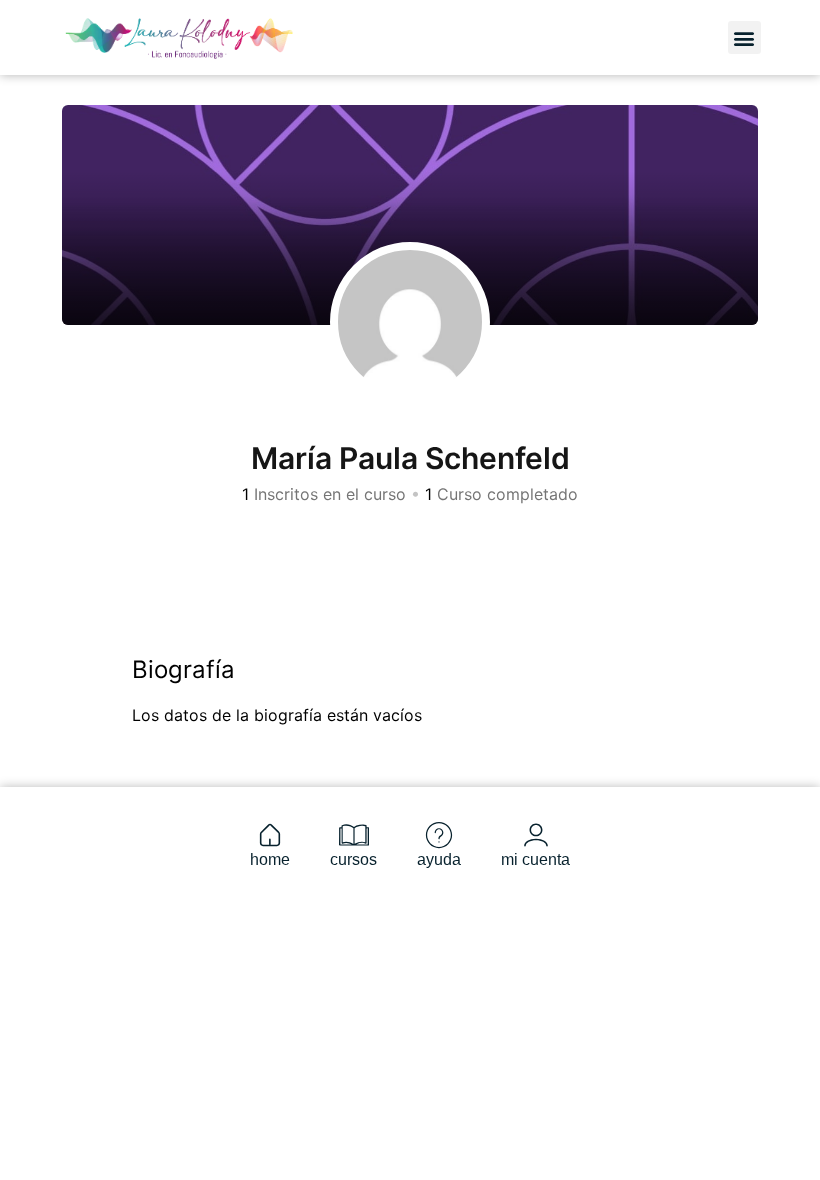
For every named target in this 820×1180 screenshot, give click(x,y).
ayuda (439, 859)
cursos (353, 859)
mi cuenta (535, 859)
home (270, 859)
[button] (744, 37)
